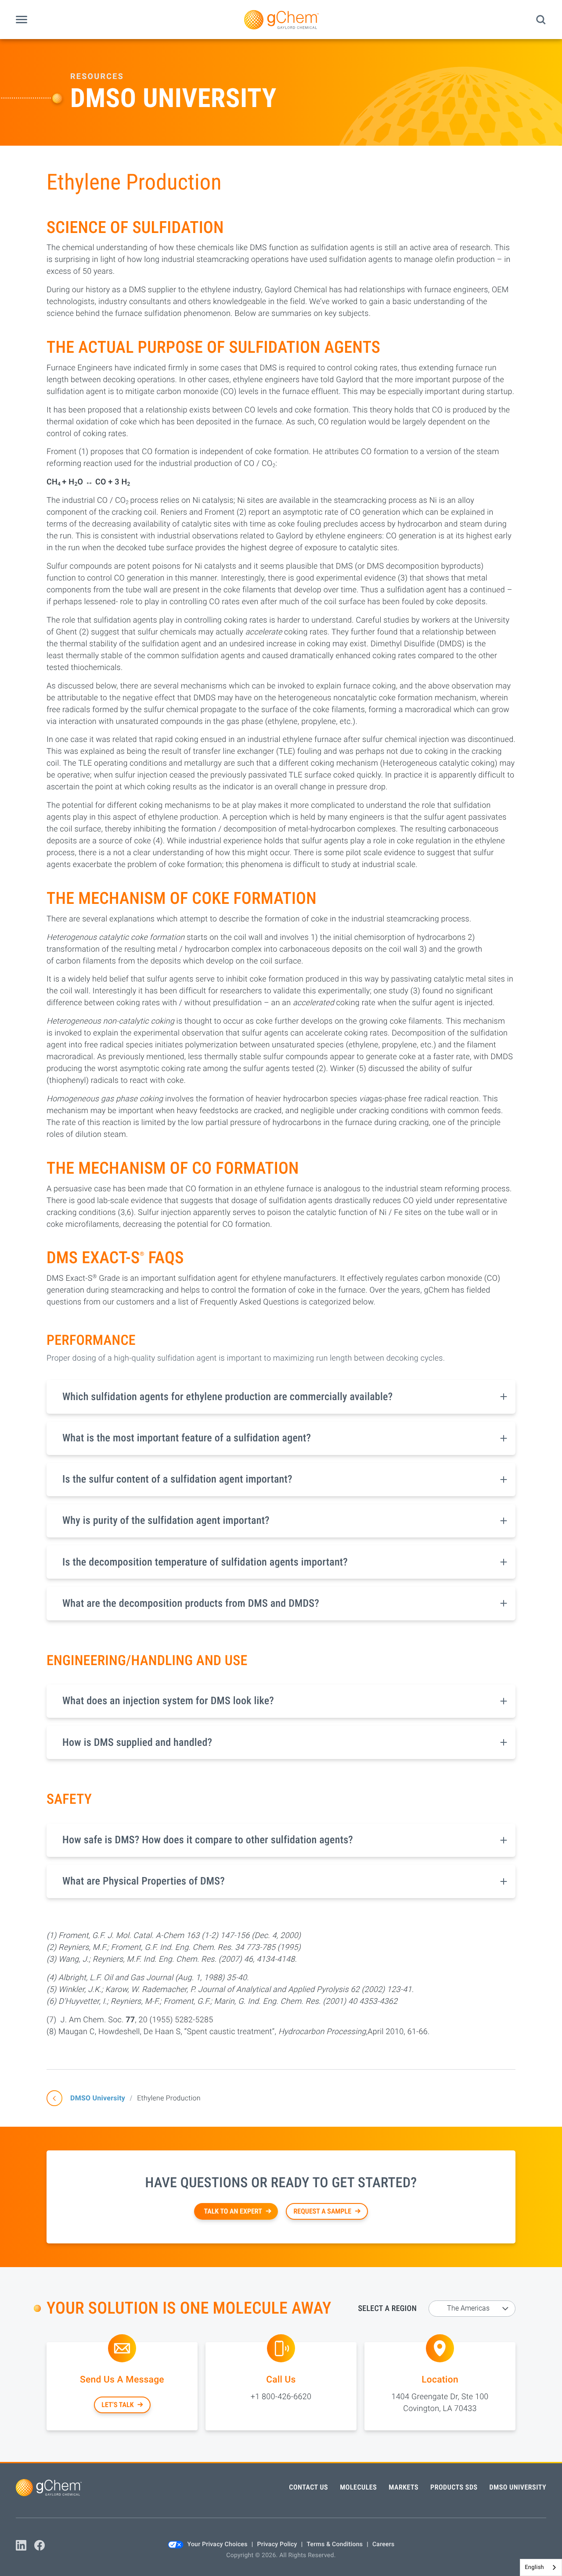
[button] (22, 20)
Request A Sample (322, 2211)
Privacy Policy (277, 2544)
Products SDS (454, 2487)
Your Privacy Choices (218, 2544)
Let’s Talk (117, 2405)
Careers (383, 2544)
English (534, 2567)
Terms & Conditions (335, 2544)
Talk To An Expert (233, 2211)
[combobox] (541, 2567)
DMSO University (98, 2098)
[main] (281, 1250)
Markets (403, 2487)
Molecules (358, 2487)
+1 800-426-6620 (281, 2397)
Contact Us (308, 2487)
